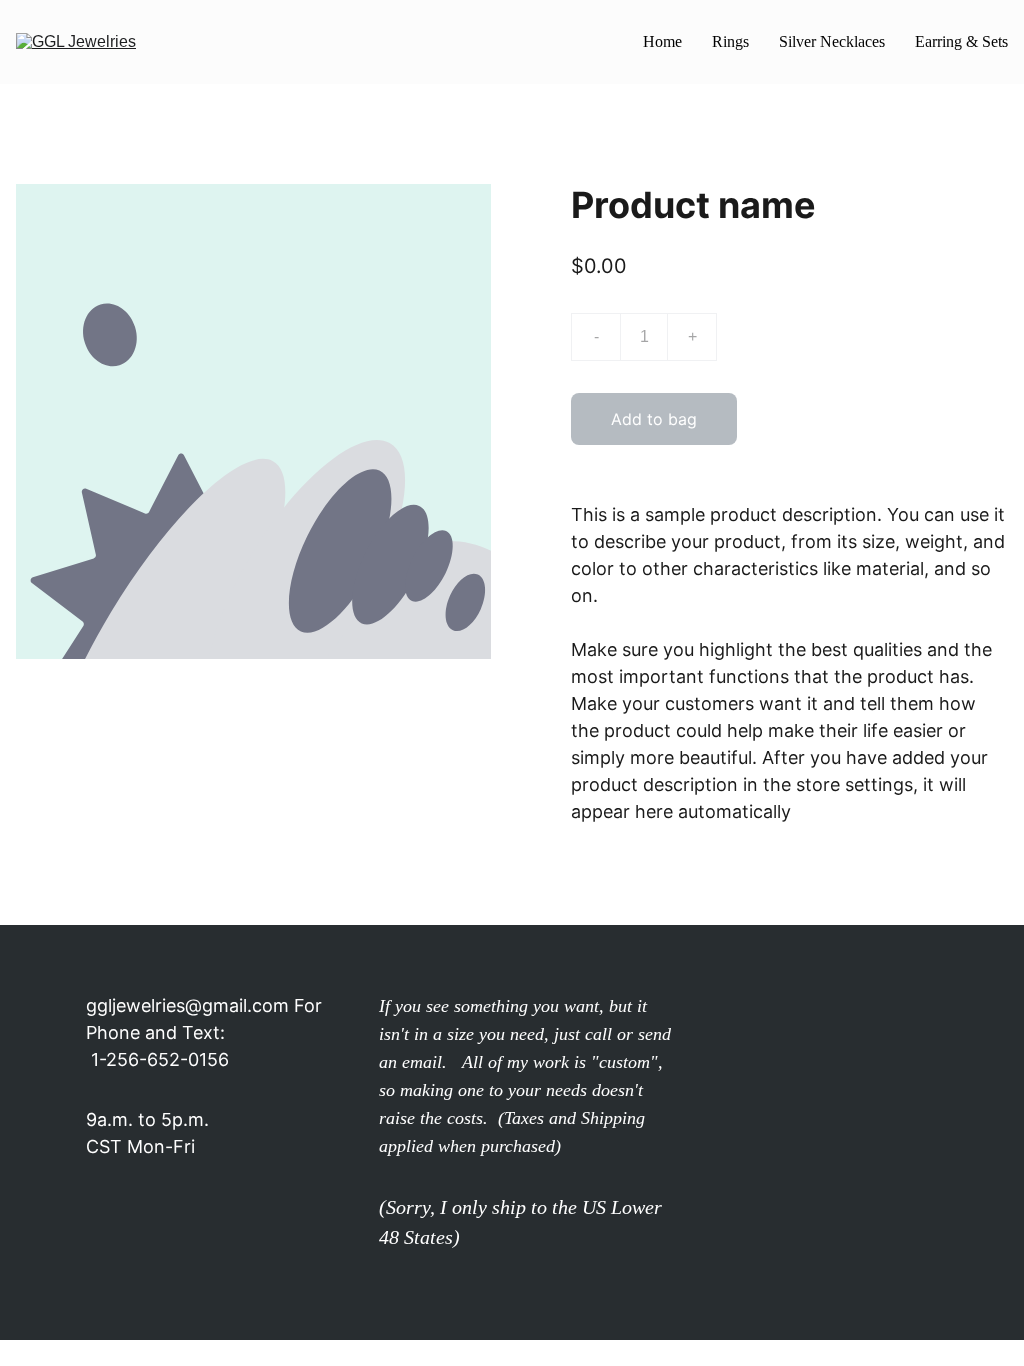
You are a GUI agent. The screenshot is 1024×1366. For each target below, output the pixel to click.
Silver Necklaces (832, 41)
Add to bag (654, 419)
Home (662, 41)
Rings (730, 41)
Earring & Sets (961, 41)
